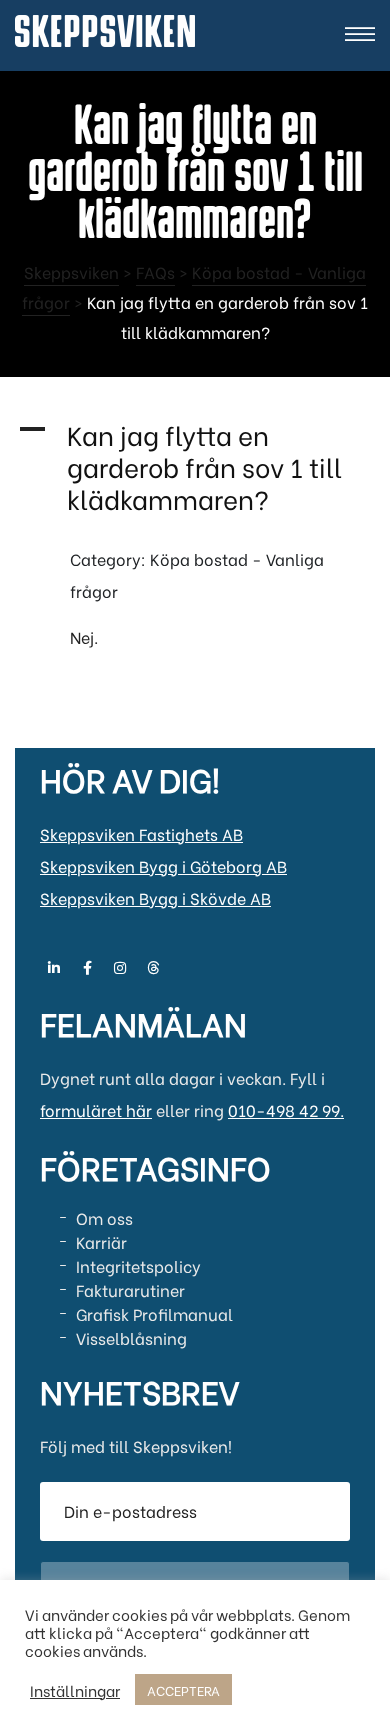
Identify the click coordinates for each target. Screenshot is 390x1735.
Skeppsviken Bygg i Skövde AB (155, 897)
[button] (195, 466)
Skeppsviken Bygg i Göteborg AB (163, 865)
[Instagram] (120, 968)
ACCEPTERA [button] (183, 1689)
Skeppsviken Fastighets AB (141, 833)
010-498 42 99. (286, 1109)
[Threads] (153, 968)
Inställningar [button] (75, 1690)
